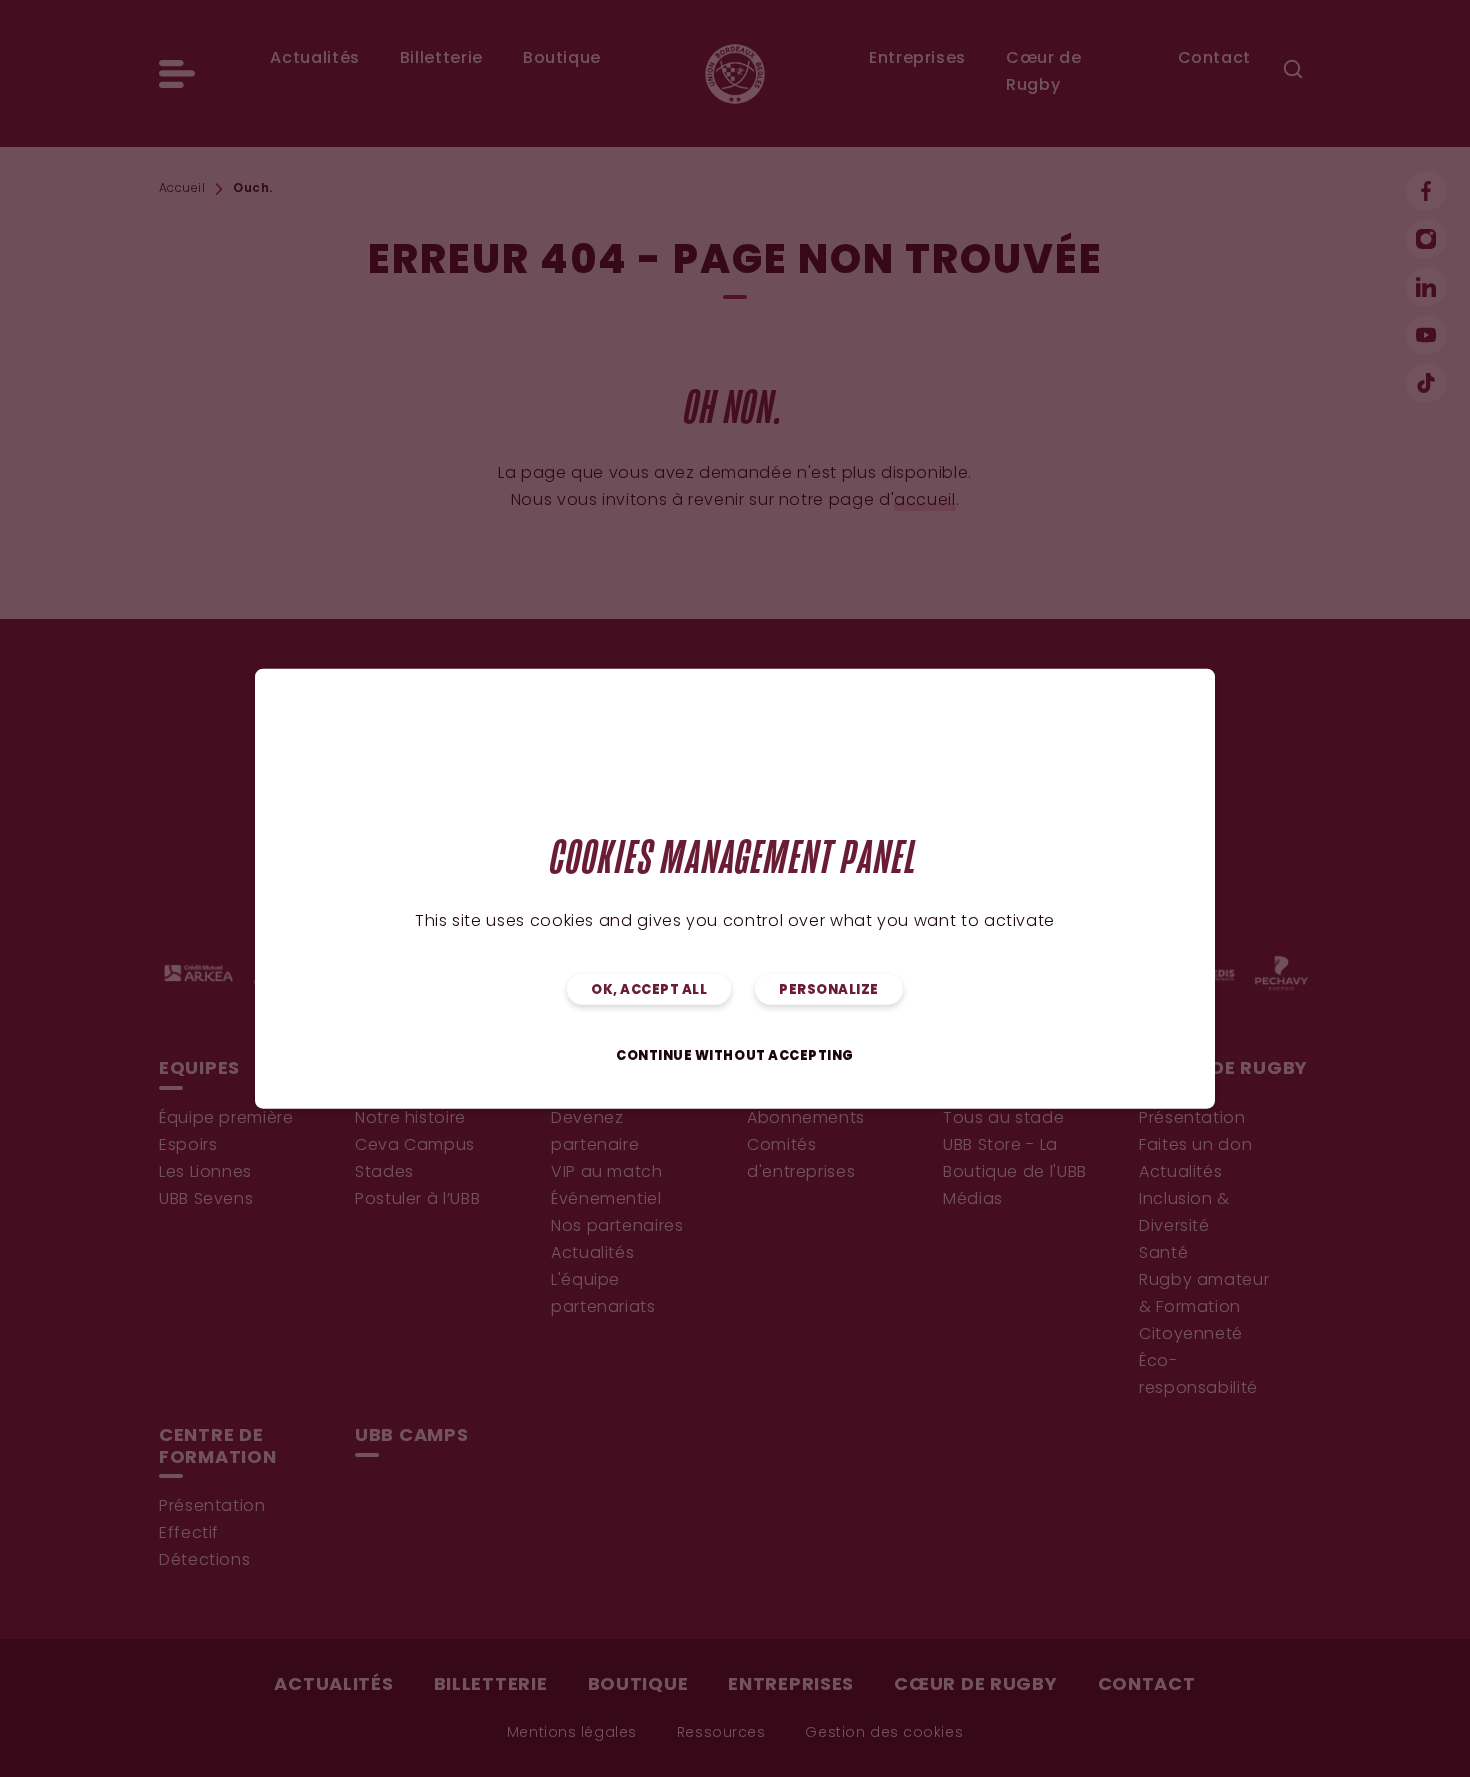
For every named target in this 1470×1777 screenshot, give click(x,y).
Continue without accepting (735, 1056)
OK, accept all (649, 990)
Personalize (829, 990)
